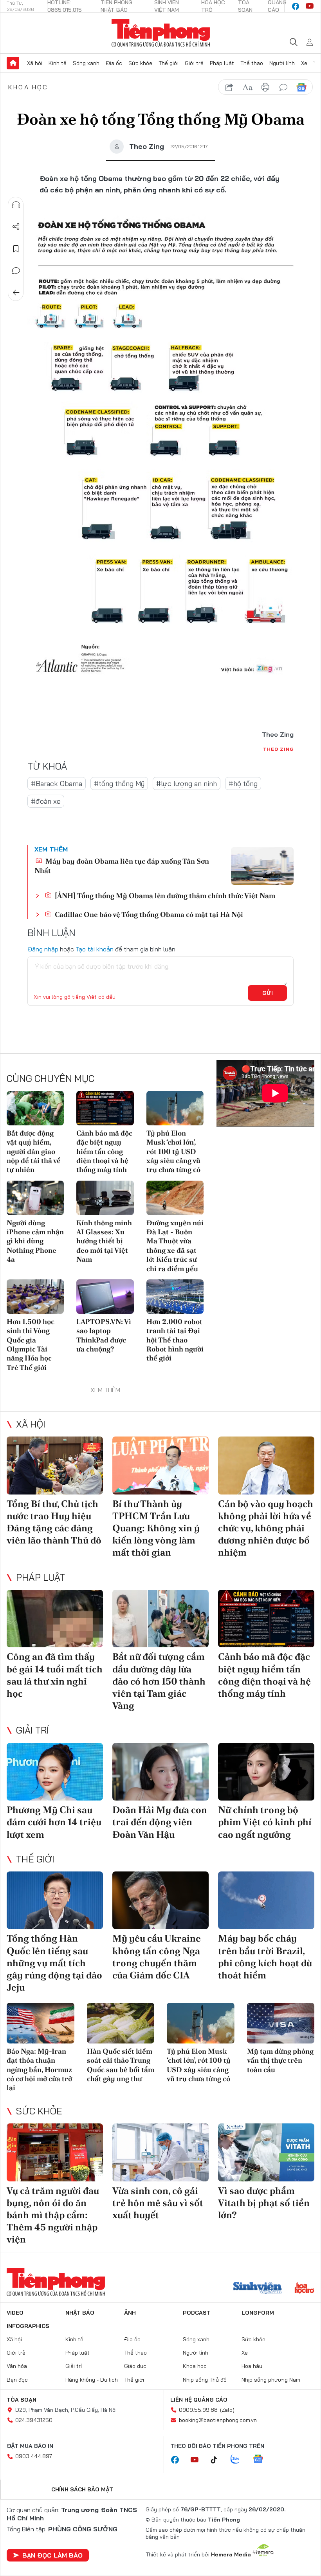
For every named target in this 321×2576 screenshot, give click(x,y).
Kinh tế (58, 63)
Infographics (28, 2326)
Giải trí (32, 1730)
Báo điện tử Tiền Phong (161, 33)
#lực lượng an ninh (187, 783)
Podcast (197, 2313)
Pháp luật (222, 63)
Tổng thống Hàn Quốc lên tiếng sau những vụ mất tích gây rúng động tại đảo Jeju (54, 1963)
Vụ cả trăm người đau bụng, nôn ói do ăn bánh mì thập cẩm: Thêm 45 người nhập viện (53, 2215)
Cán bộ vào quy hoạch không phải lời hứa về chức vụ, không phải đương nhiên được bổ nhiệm (266, 1528)
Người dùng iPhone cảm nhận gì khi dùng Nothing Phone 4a (35, 1241)
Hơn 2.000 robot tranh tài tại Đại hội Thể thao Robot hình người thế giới (175, 1340)
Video (15, 2313)
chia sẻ (229, 87)
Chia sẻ (16, 227)
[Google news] (262, 2460)
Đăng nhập (43, 949)
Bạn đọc (17, 2380)
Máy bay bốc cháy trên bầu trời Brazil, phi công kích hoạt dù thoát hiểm (265, 1957)
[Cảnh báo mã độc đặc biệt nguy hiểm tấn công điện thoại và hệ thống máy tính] (105, 1108)
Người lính (282, 63)
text (247, 87)
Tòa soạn (22, 2400)
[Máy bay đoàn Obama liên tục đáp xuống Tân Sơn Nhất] (262, 866)
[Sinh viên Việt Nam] (258, 2289)
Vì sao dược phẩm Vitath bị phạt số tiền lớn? (264, 2203)
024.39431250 (34, 2420)
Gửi (268, 993)
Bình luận (16, 271)
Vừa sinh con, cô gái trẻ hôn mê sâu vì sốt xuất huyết (158, 2203)
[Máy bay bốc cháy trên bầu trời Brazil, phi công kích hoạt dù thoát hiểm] (266, 1900)
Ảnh (130, 2313)
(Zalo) (227, 2410)
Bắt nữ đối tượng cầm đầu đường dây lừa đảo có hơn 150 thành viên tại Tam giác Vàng (159, 1681)
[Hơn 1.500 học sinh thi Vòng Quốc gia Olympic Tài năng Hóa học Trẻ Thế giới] (35, 1297)
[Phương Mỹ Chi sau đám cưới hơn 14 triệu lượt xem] (55, 1772)
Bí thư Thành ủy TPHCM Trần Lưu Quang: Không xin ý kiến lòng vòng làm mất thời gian (156, 1528)
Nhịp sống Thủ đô (205, 2380)
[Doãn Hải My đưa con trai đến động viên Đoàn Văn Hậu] (160, 1772)
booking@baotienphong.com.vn (218, 2420)
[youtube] (310, 6)
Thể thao (252, 63)
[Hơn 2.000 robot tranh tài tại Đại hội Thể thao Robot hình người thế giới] (175, 1297)
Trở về (16, 293)
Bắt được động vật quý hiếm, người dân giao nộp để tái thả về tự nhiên (34, 1151)
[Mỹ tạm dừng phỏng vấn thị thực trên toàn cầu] (281, 2023)
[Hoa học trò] (304, 2289)
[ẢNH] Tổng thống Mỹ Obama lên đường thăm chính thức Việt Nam (164, 896)
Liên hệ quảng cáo (199, 2400)
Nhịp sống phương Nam (271, 2380)
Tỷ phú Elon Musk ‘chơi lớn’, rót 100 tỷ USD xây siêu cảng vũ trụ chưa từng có (173, 1151)
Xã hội (35, 63)
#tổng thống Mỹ (119, 783)
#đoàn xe (46, 801)
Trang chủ (13, 63)
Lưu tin (16, 249)
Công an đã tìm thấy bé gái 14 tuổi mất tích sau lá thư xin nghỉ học (55, 1675)
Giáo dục (135, 2366)
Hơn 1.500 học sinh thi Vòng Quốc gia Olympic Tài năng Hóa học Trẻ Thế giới (31, 1344)
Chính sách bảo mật (82, 2489)
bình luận (283, 87)
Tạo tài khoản (95, 949)
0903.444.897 (34, 2456)
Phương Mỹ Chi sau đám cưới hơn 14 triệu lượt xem (54, 1822)
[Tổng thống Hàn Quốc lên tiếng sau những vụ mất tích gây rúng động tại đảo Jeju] (55, 1900)
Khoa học (28, 87)
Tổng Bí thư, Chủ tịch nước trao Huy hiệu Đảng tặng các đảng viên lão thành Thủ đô (54, 1522)
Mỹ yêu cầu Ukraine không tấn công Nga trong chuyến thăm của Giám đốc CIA (157, 1957)
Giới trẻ (194, 63)
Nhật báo (80, 2313)
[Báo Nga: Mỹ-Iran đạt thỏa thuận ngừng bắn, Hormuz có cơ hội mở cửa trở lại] (41, 2023)
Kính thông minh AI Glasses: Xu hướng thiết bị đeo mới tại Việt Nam (104, 1241)
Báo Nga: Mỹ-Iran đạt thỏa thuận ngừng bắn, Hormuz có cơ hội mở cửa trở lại (39, 2070)
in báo (265, 87)
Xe (304, 63)
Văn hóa (17, 2366)
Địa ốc (114, 63)
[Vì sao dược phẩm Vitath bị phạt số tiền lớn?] (266, 2152)
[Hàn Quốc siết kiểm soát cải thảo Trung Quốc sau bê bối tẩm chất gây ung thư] (121, 2023)
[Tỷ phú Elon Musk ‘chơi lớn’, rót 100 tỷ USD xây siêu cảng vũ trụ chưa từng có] (175, 1108)
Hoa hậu (252, 2366)
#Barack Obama (57, 783)
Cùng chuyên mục (50, 1078)
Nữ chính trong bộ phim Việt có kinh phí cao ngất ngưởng (265, 1822)
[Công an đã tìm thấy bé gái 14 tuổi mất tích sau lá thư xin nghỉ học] (55, 1619)
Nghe (16, 205)
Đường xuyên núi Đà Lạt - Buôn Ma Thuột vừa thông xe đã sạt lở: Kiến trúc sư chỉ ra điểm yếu (175, 1246)
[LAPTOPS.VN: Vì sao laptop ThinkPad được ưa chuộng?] (105, 1297)
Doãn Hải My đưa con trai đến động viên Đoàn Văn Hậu (160, 1822)
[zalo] (239, 2460)
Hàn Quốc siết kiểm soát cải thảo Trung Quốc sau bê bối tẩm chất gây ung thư (121, 2065)
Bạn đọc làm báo (52, 2555)
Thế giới (169, 63)
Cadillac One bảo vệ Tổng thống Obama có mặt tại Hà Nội (148, 914)
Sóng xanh (86, 63)
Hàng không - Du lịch (92, 2380)
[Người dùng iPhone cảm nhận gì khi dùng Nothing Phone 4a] (35, 1198)
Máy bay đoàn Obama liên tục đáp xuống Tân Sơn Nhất (122, 866)
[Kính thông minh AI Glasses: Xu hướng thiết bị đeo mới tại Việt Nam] (105, 1198)
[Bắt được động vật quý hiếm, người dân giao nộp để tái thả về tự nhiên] (35, 1108)
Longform (258, 2313)
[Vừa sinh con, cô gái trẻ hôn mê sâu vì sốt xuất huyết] (160, 2152)
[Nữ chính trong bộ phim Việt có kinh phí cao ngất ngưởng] (266, 1772)
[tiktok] (218, 2460)
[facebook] (296, 6)
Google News (301, 87)
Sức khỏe (140, 63)
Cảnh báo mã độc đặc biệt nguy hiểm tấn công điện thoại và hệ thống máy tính (104, 1151)
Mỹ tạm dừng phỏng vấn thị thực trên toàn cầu (280, 2060)
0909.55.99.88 (198, 2410)
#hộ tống (243, 783)
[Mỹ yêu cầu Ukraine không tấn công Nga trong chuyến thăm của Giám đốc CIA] (160, 1900)
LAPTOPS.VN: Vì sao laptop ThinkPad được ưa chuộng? (104, 1335)
